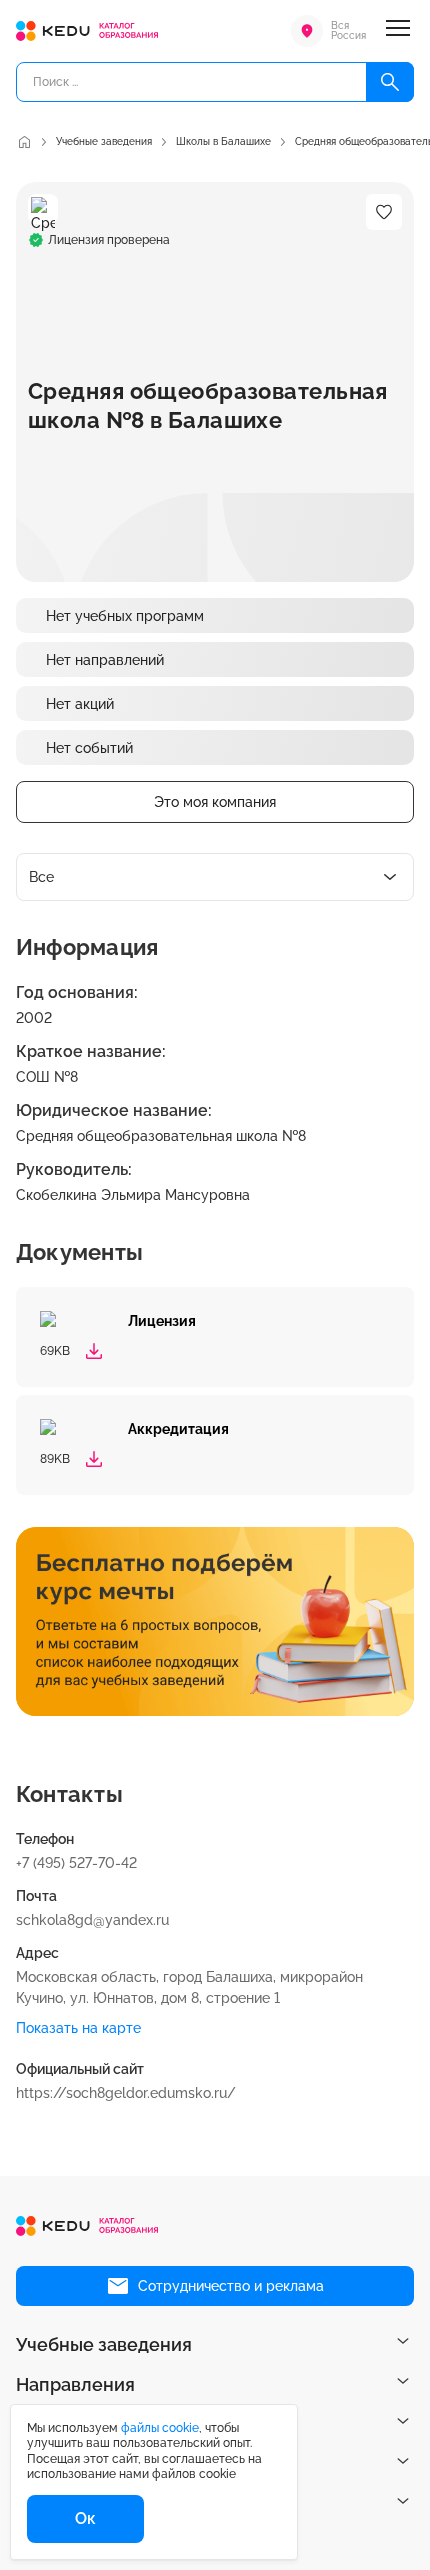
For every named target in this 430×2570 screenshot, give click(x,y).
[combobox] (215, 877)
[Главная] (24, 142)
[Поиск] (390, 82)
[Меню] (398, 31)
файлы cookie (160, 2428)
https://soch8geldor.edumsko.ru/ (126, 2093)
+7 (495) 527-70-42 (76, 1863)
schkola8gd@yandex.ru (92, 1920)
